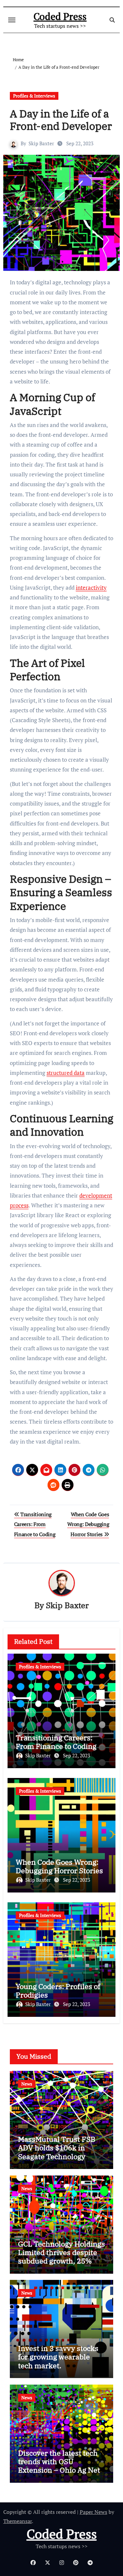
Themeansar (18, 2521)
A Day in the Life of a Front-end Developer (61, 120)
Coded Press (60, 16)
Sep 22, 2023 (77, 1755)
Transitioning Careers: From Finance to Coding (35, 1524)
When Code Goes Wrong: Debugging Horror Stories (88, 1524)
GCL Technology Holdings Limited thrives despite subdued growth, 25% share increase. (61, 2257)
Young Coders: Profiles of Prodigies (58, 1990)
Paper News (93, 2512)
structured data (66, 1073)
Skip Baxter (41, 143)
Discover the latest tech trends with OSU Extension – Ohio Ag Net (59, 2461)
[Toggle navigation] (12, 20)
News (27, 2084)
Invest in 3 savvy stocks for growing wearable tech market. (58, 2357)
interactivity (91, 587)
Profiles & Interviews (34, 96)
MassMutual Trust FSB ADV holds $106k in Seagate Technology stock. (57, 2152)
